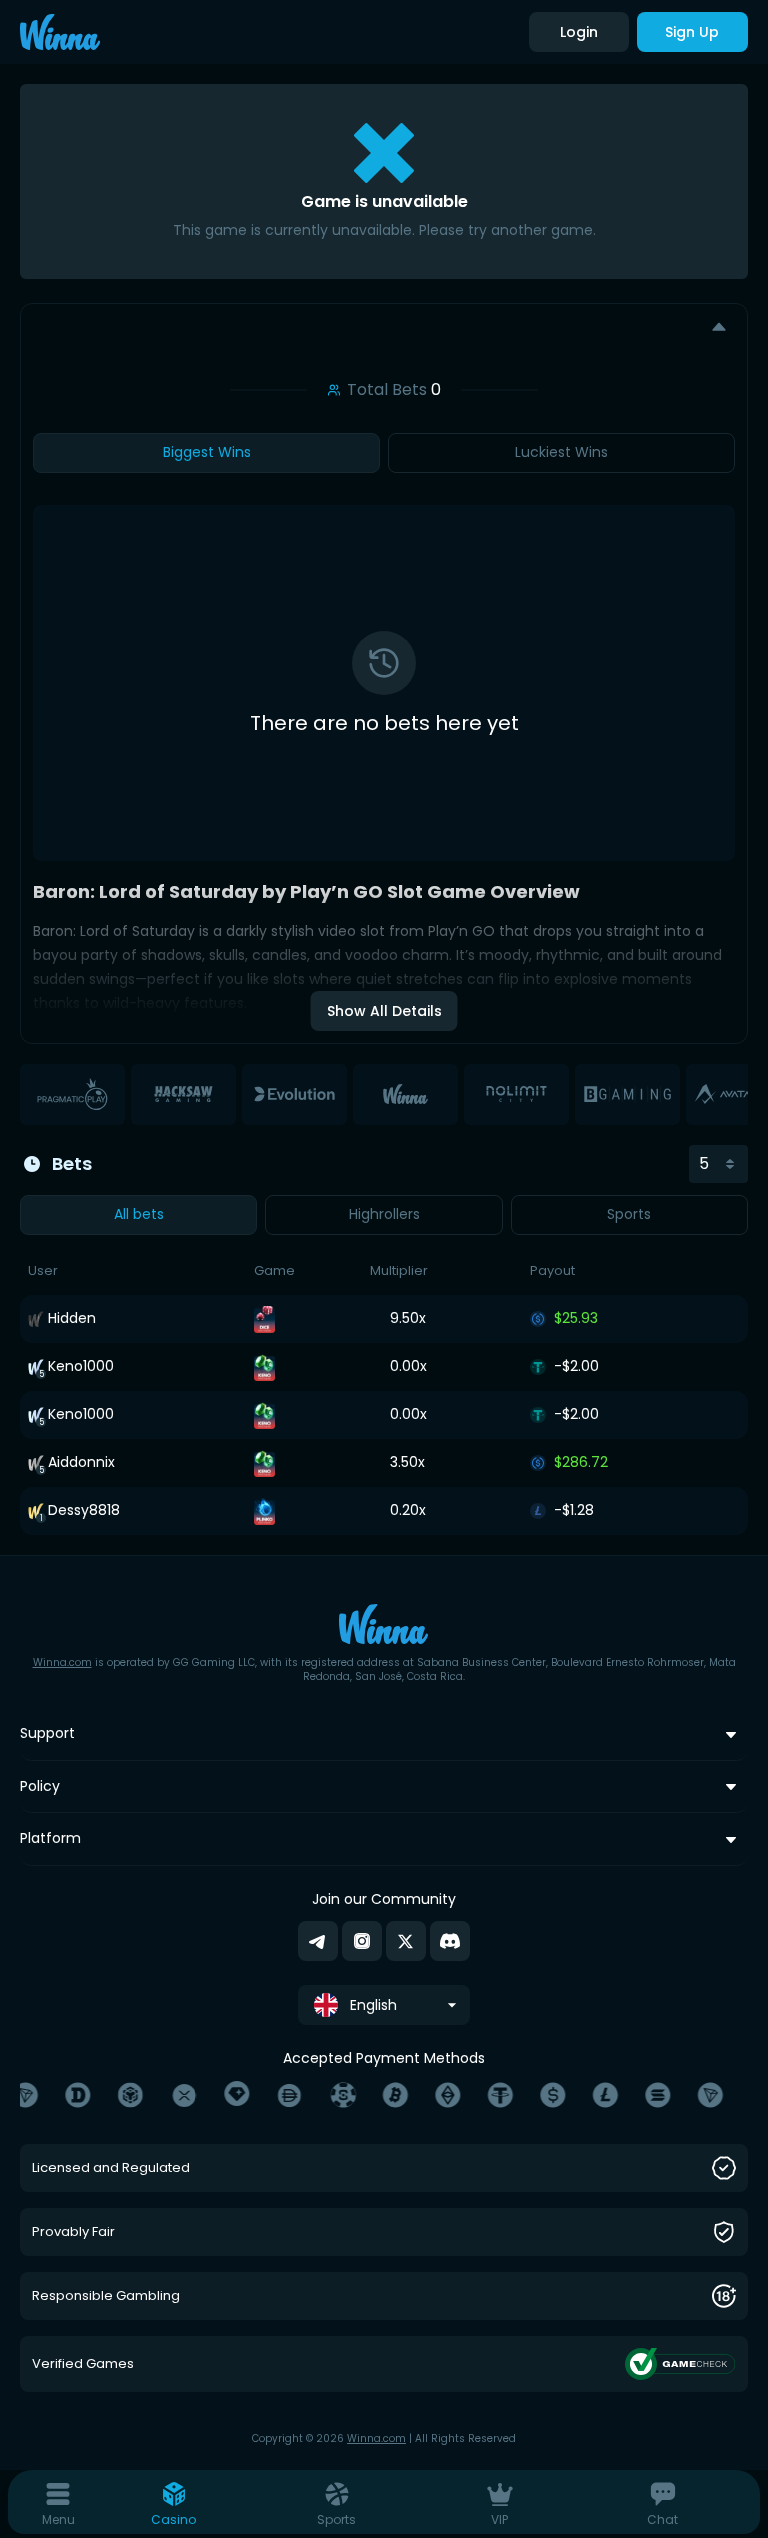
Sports (629, 1214)
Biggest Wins (207, 452)
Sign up (692, 32)
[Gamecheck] (680, 2364)
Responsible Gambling (106, 2296)
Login (579, 32)
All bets (139, 1214)
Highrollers (384, 1214)
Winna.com (62, 1662)
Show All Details (384, 1011)
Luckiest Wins (561, 452)
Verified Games (83, 2364)
